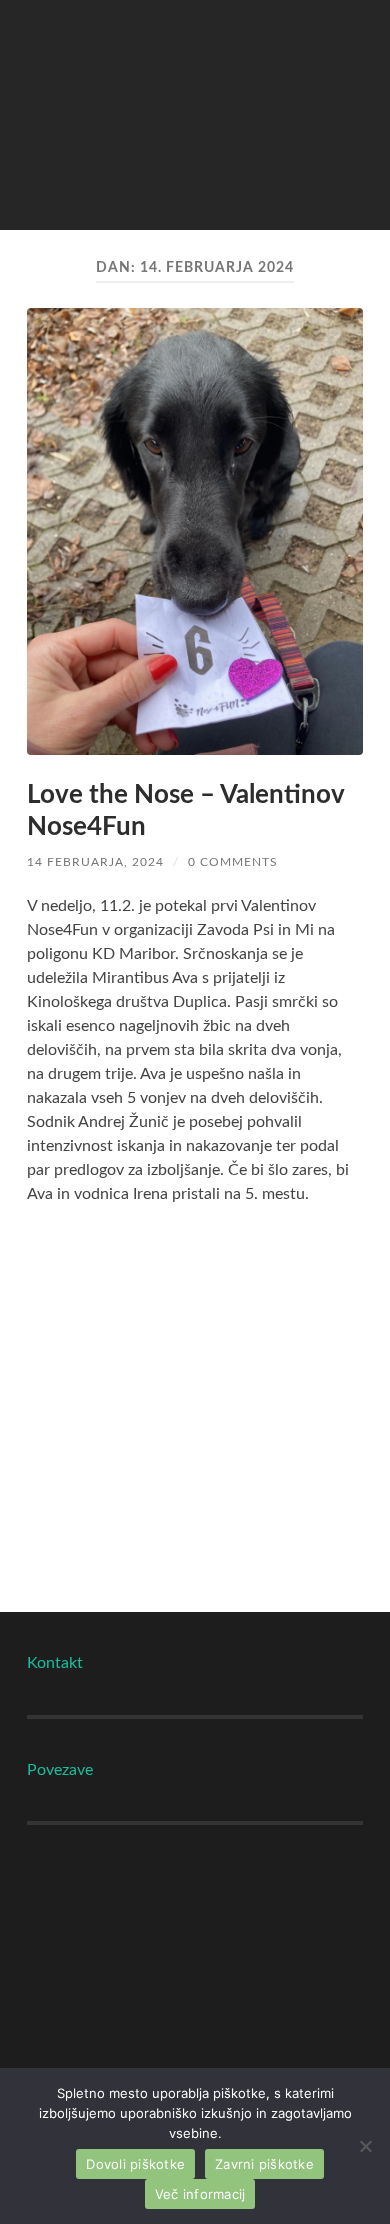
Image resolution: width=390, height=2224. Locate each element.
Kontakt (55, 1663)
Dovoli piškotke (135, 2164)
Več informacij (200, 2194)
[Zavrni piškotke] (365, 2146)
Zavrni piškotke (264, 2164)
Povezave (60, 1770)
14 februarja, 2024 (95, 862)
